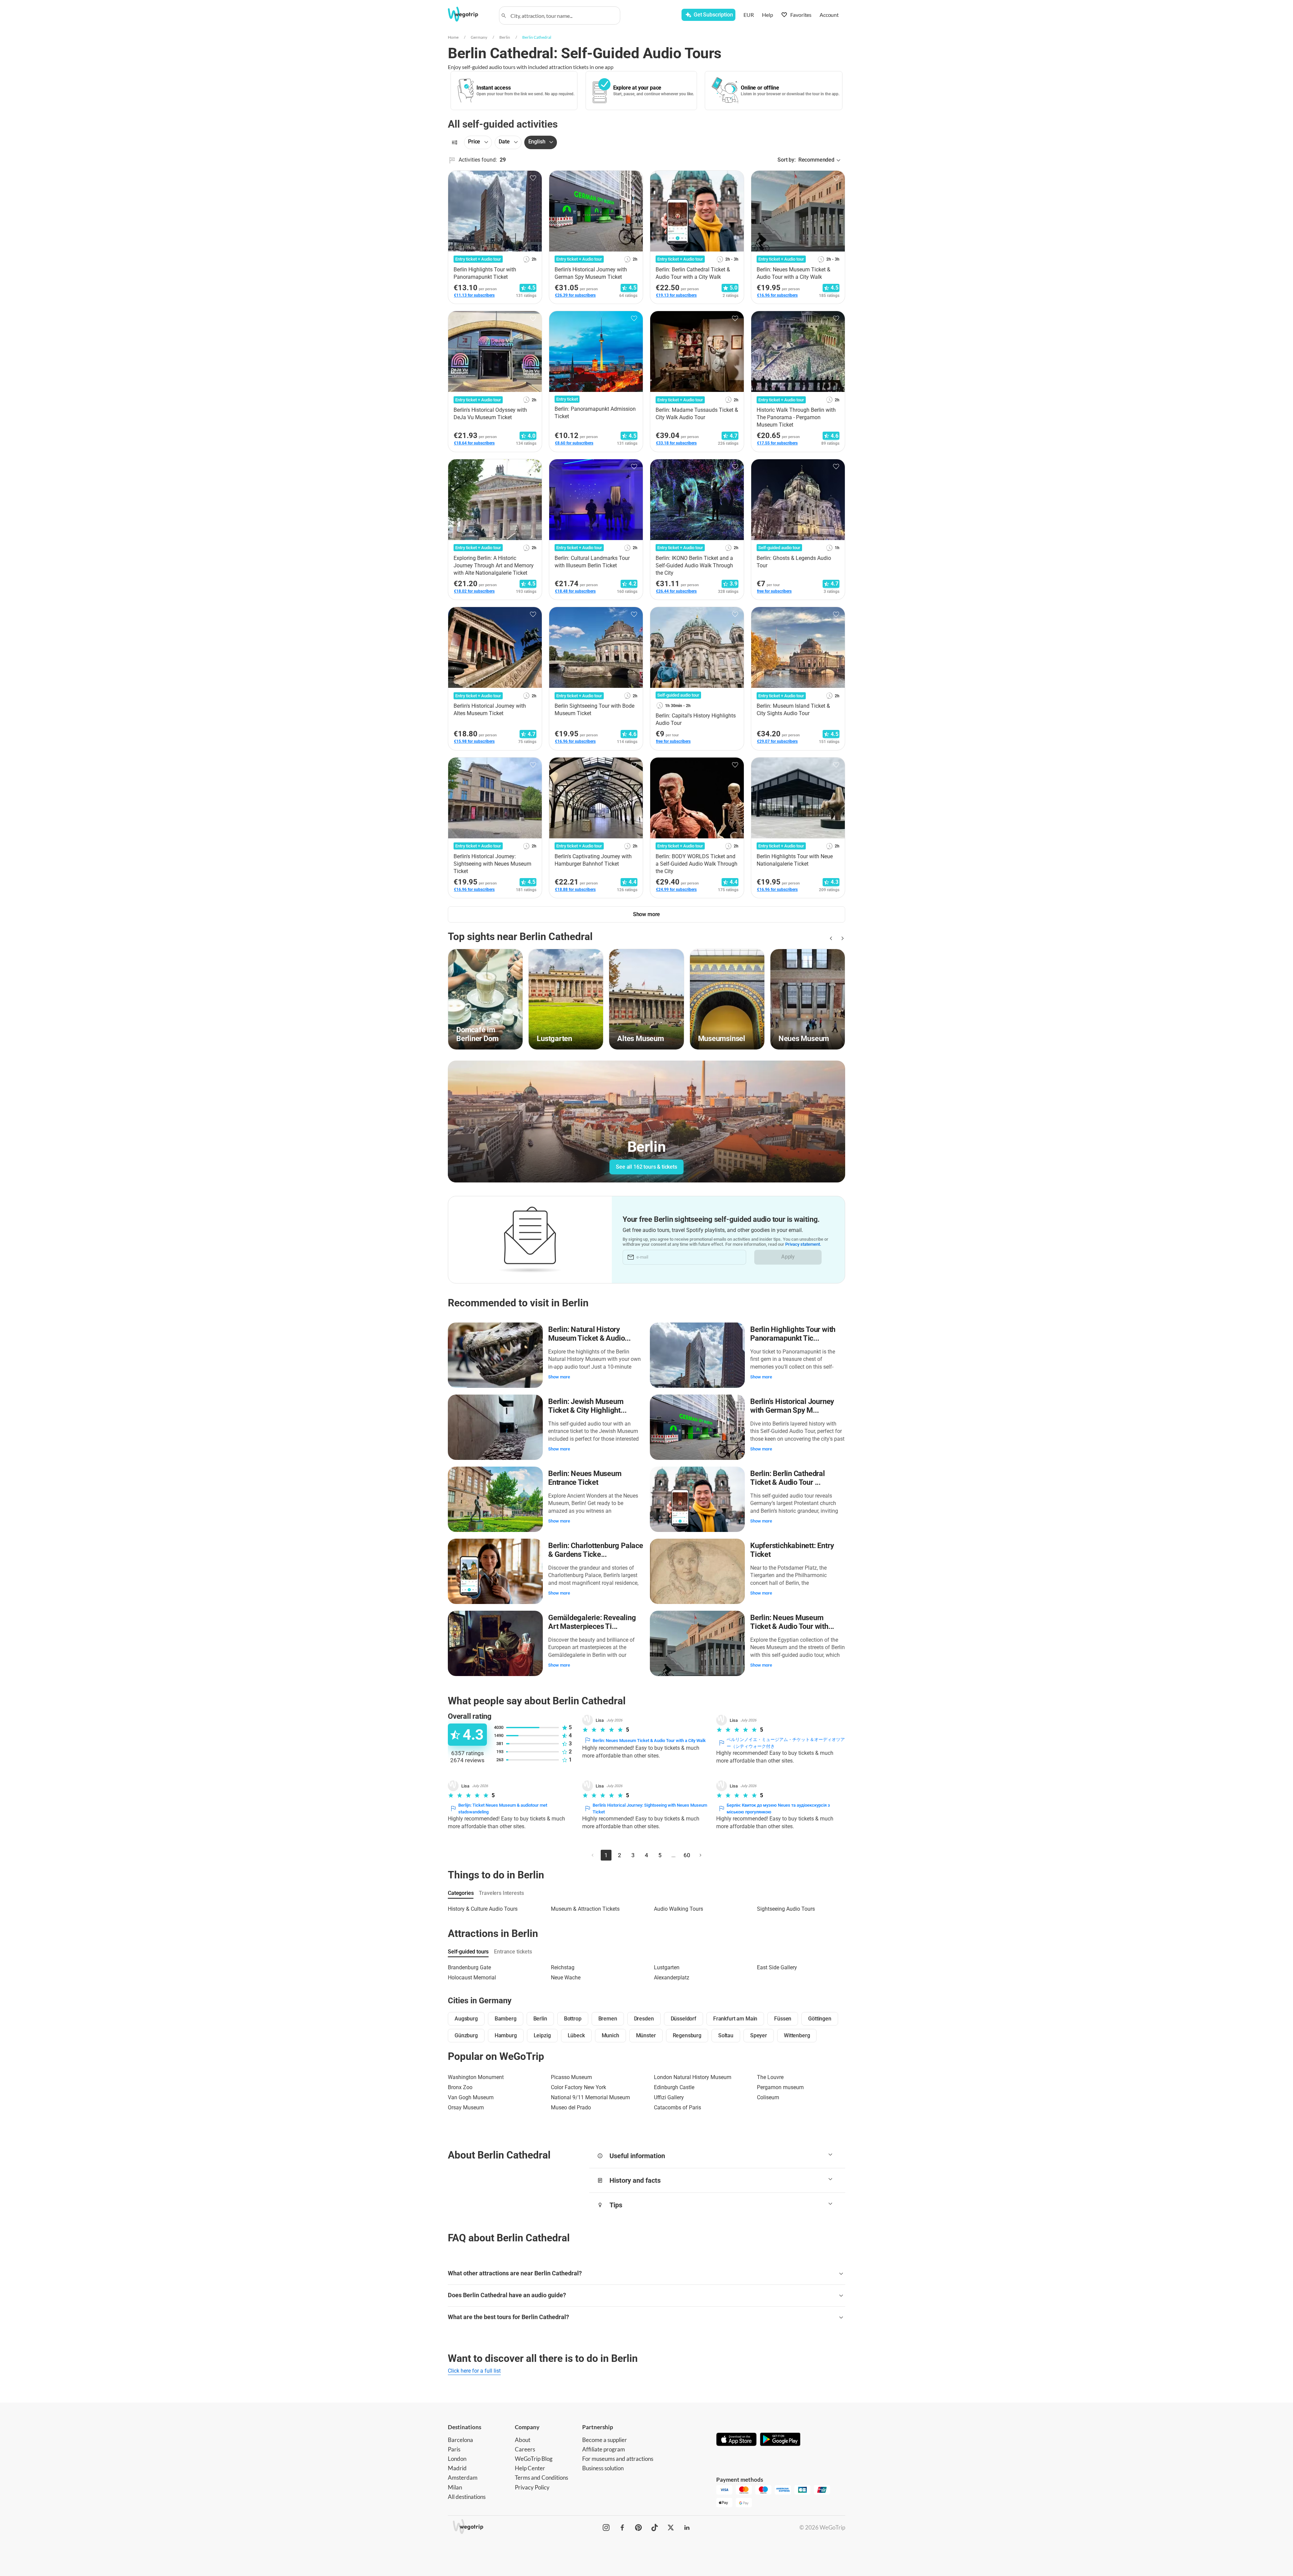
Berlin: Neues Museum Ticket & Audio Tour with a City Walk (649, 1741)
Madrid (457, 2468)
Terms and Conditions (541, 2478)
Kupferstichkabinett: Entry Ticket (792, 1550)
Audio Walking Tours (678, 1909)
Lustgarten (667, 1967)
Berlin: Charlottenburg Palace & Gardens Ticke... (596, 1550)
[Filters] (455, 142)
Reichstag (563, 1967)
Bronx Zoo (460, 2087)
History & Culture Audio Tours (483, 1909)
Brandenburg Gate (469, 1967)
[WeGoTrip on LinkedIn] (687, 2528)
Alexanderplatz (672, 1978)
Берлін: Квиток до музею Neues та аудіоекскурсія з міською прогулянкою (778, 1809)
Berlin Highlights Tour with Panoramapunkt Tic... (793, 1334)
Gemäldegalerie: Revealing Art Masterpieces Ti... (592, 1622)
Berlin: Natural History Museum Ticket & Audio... (589, 1334)
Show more (559, 1377)
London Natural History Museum (693, 2077)
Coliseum (768, 2097)
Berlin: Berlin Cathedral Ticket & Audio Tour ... (788, 1478)
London (457, 2459)
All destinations (467, 2497)
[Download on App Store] (736, 2440)
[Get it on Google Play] (780, 2440)
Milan (455, 2487)
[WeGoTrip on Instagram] (606, 2528)
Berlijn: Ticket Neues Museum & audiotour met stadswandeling (503, 1809)
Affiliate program (604, 2449)
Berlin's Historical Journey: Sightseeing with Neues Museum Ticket (650, 1809)
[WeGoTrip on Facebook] (622, 2528)
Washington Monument (476, 2077)
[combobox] (563, 15)
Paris (454, 2449)
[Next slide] (841, 938)
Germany (479, 37)
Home (453, 37)
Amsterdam (463, 2478)
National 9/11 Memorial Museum (590, 2097)
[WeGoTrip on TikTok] (655, 2528)
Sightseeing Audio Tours (786, 1909)
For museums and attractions (618, 2459)
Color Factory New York (578, 2087)
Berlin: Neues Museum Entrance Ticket (585, 1478)
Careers (525, 2449)
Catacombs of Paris (677, 2107)
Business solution (603, 2468)
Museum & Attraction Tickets (585, 1909)
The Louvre (770, 2077)
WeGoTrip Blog (534, 2459)
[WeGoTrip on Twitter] (671, 2528)
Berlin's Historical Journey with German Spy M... (792, 1406)
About (523, 2440)
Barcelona (460, 2440)
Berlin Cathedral (537, 37)
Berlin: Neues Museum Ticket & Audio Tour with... (792, 1622)
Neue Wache (566, 1978)
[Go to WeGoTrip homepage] (469, 14)
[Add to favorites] (533, 178)
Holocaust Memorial (472, 1978)
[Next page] (700, 1855)
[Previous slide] (830, 938)
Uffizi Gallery (669, 2097)
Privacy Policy (532, 2487)
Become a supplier (605, 2440)
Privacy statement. (803, 1244)
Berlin (505, 37)
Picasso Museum (571, 2077)
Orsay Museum (466, 2107)
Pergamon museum (780, 2087)
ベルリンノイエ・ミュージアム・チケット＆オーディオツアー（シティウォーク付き (786, 1743)
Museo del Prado (571, 2107)
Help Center (530, 2468)
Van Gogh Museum (471, 2097)
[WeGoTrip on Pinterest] (638, 2528)
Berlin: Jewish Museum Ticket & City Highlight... (587, 1406)
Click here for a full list (474, 2371)
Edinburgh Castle (674, 2087)
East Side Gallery (777, 1967)
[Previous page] (593, 1855)
